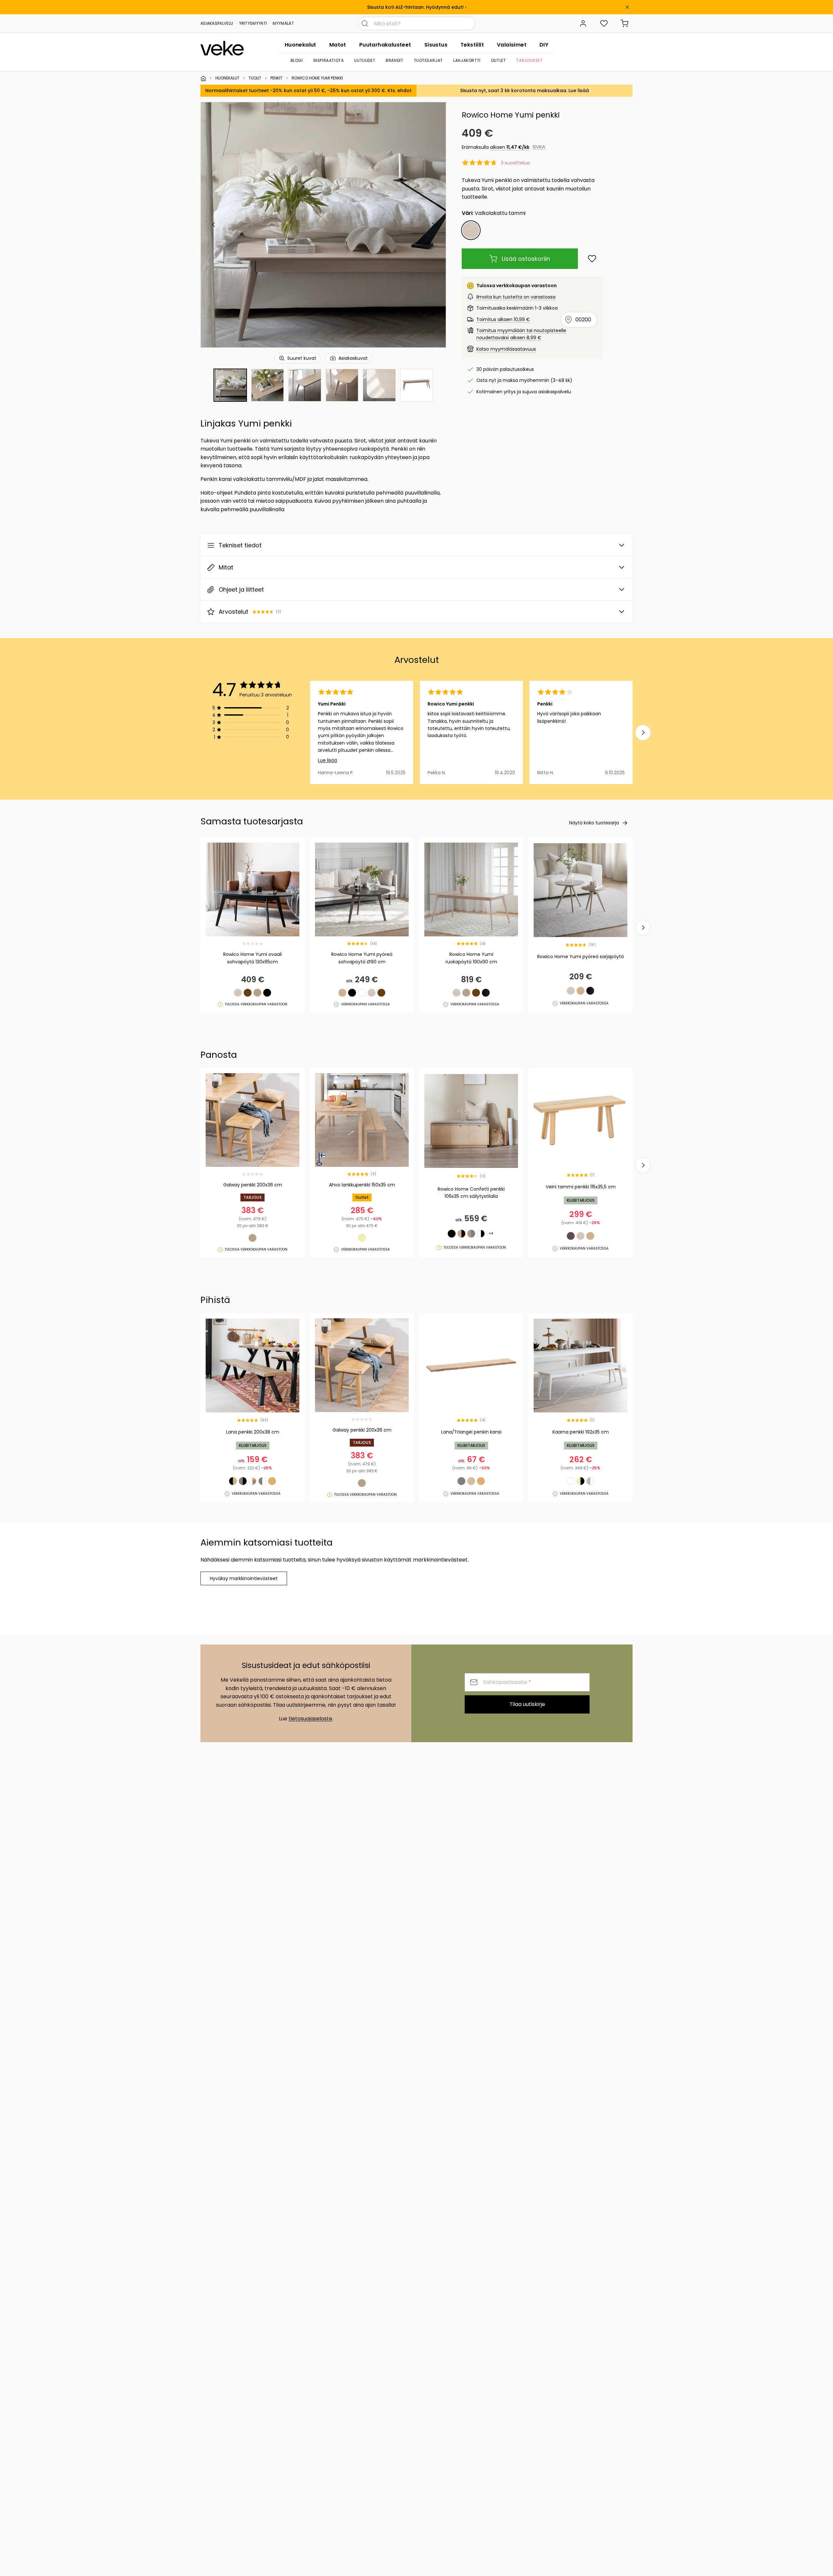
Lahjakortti (467, 60)
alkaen (510, 147)
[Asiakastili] (583, 23)
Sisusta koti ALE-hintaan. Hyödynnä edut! (415, 7)
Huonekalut (300, 45)
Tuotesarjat (429, 60)
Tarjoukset (529, 60)
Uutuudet (365, 60)
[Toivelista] (604, 23)
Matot (338, 45)
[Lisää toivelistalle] (592, 259)
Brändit (394, 60)
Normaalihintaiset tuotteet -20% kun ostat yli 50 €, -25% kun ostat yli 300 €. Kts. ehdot (308, 91)
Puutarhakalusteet (385, 45)
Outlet (498, 60)
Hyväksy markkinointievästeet (244, 1578)
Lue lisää (328, 760)
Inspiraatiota (329, 60)
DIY (544, 45)
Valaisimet (512, 45)
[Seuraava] (433, 225)
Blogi (297, 60)
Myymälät (283, 23)
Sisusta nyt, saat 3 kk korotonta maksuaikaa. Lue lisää (525, 91)
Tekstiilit (472, 45)
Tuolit (255, 78)
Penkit (276, 78)
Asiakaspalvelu (217, 23)
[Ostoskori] (625, 23)
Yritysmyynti (253, 23)
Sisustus (436, 45)
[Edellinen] (214, 225)
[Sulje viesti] (627, 7)
